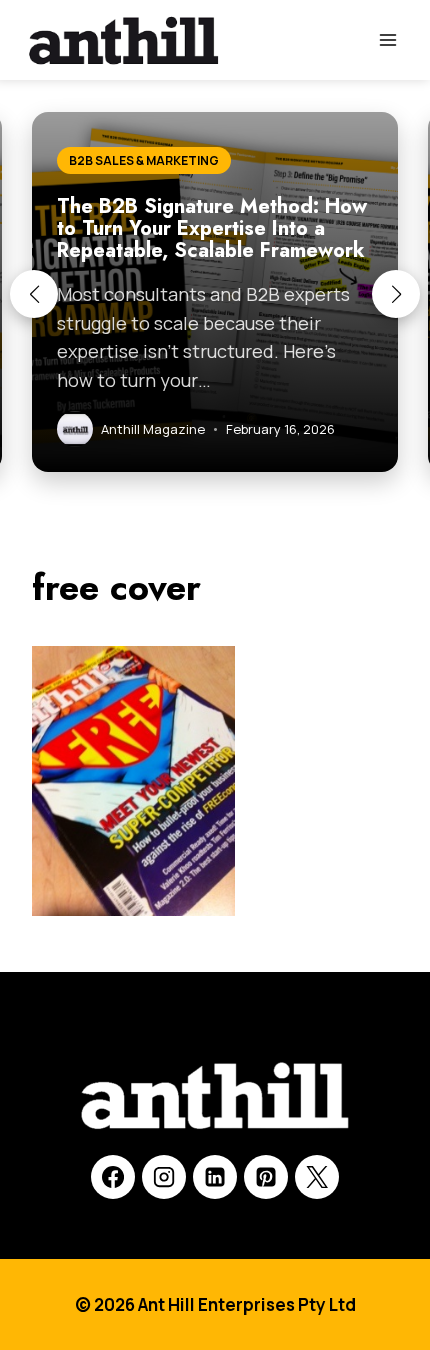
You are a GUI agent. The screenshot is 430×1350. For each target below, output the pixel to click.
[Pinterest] (266, 1177)
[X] (317, 1177)
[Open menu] (387, 39)
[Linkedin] (215, 1177)
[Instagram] (164, 1177)
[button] (34, 294)
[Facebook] (113, 1177)
